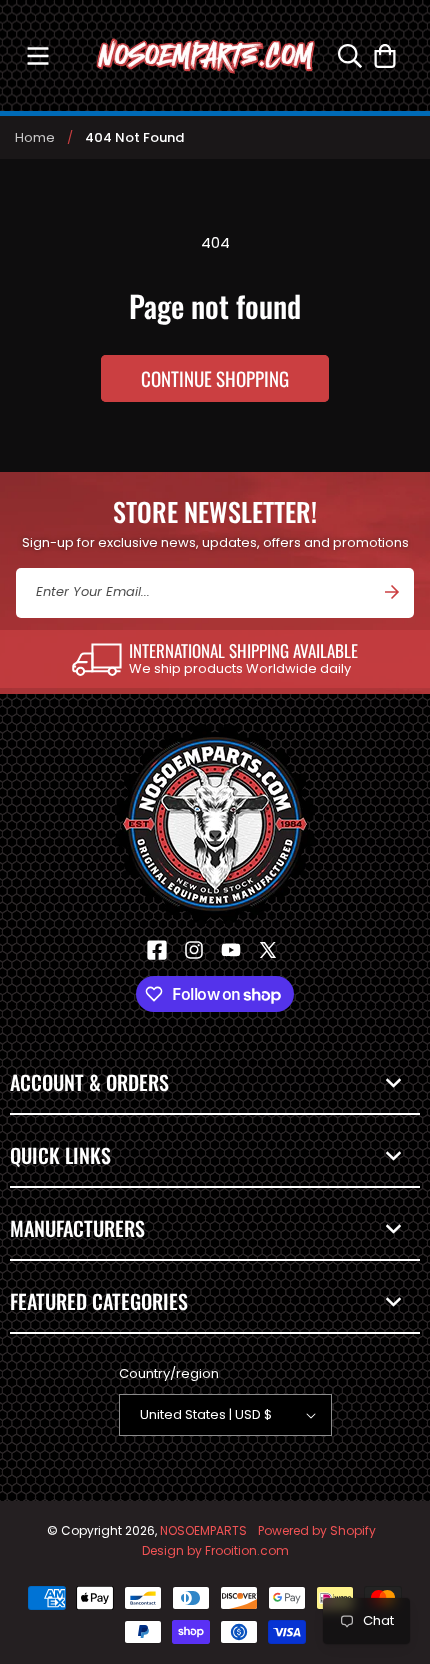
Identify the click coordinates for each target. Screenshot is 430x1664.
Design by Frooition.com (215, 1550)
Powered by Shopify (317, 1530)
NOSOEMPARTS (203, 1530)
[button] (37, 55)
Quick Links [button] (60, 1155)
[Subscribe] (392, 592)
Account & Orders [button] (89, 1082)
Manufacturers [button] (77, 1228)
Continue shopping (215, 378)
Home (35, 137)
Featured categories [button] (99, 1301)
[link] (215, 659)
